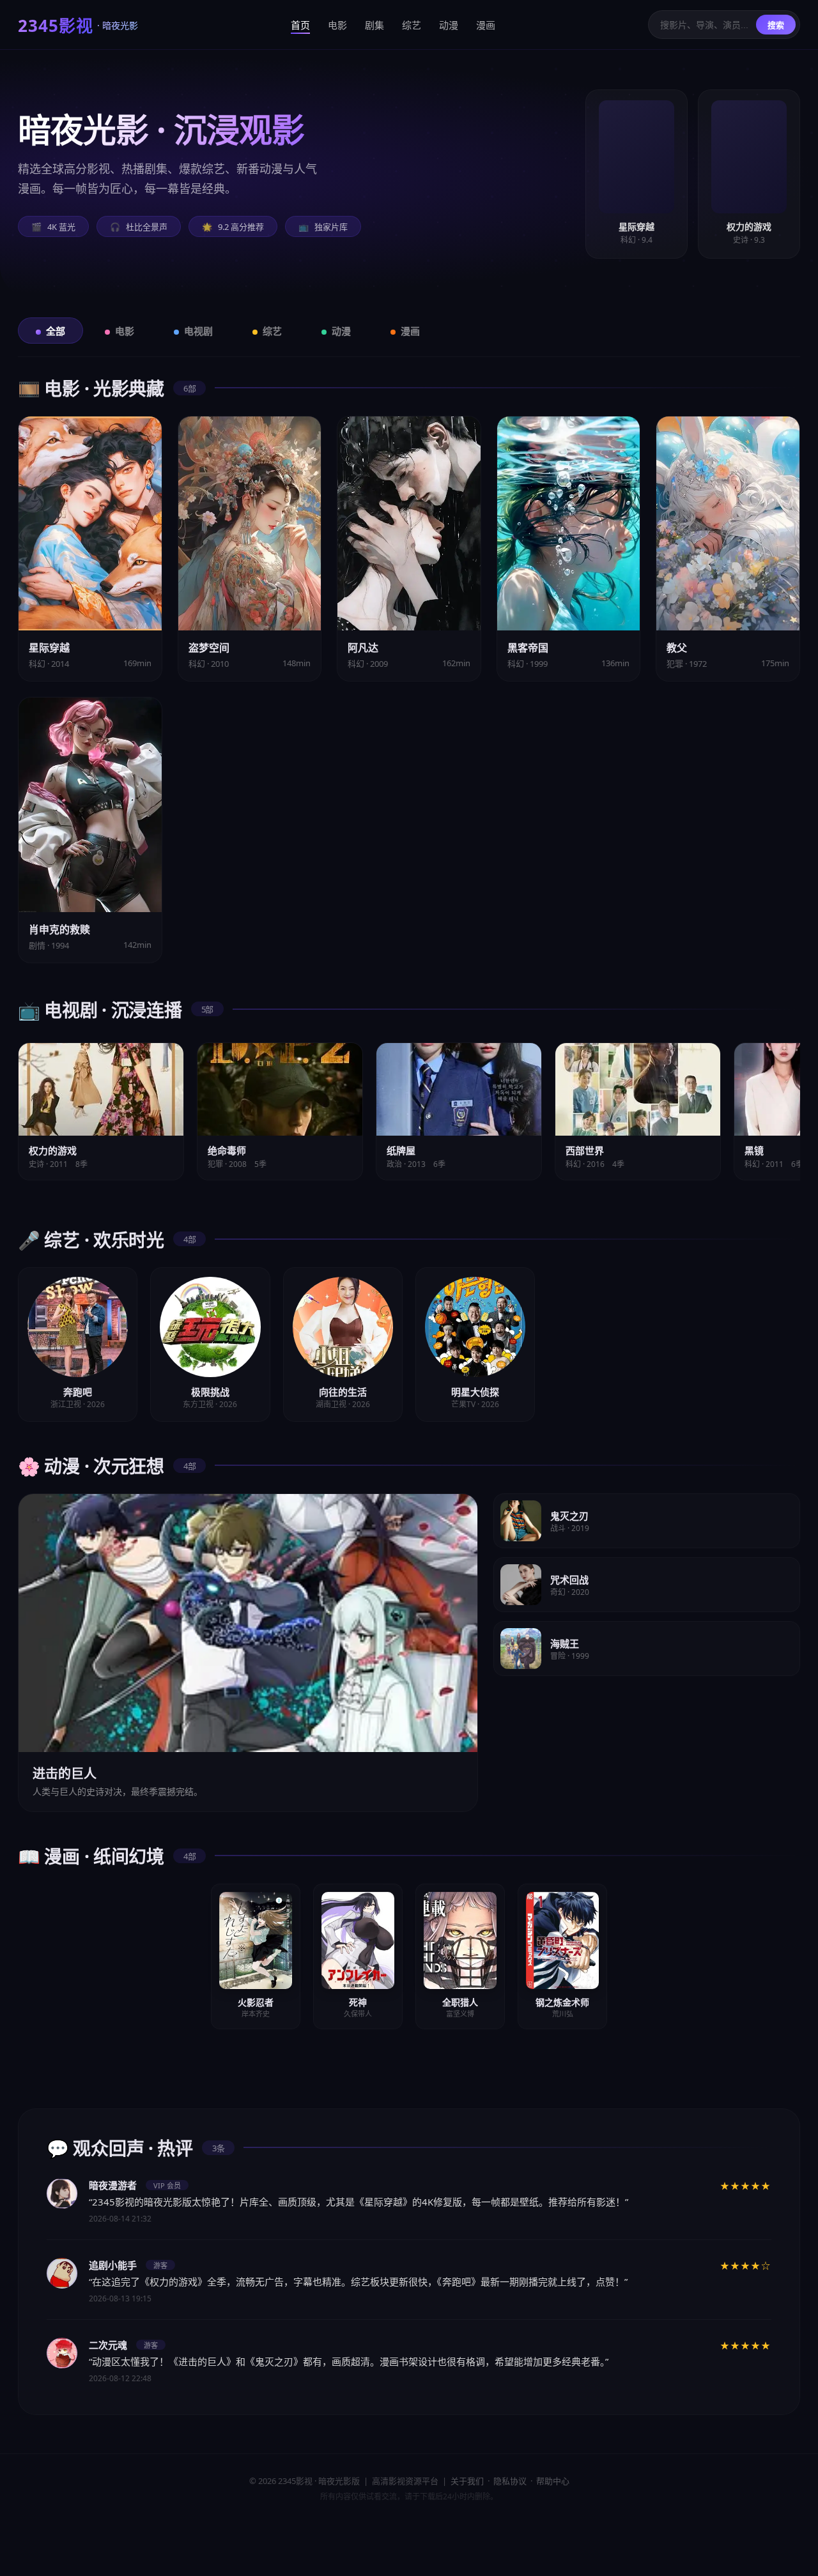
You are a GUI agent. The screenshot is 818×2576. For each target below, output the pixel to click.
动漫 (449, 25)
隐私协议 (510, 2481)
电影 (337, 25)
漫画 (486, 25)
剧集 (374, 25)
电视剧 (198, 331)
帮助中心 (553, 2481)
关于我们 (467, 2481)
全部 (56, 331)
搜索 (776, 25)
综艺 (412, 25)
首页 (300, 25)
